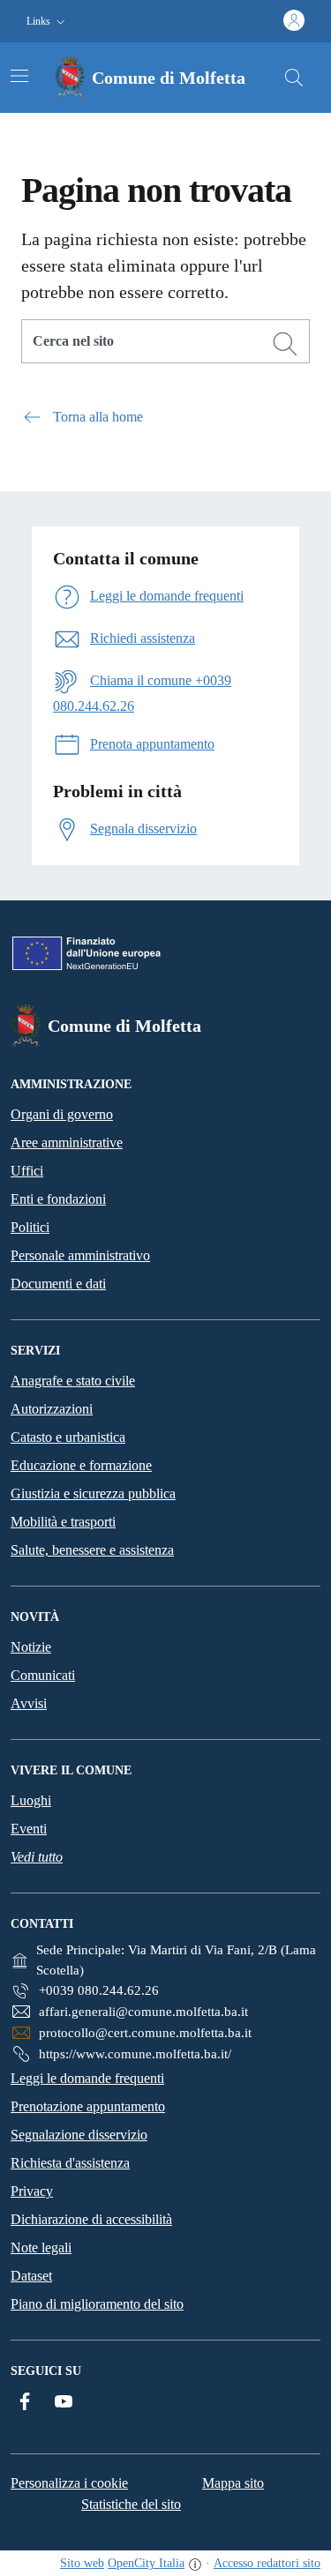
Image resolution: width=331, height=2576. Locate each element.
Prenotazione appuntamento (88, 2106)
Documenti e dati (58, 1284)
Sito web (82, 2563)
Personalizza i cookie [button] (69, 2483)
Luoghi (31, 1800)
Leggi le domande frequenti (87, 2078)
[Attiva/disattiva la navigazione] (19, 76)
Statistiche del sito (131, 2504)
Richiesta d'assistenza (70, 2163)
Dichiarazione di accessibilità (91, 2219)
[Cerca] (285, 344)
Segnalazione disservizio (79, 2135)
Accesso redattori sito (267, 2563)
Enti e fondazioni (58, 1199)
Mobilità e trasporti (63, 1522)
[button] (48, 22)
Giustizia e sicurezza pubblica (93, 1493)
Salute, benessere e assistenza (92, 1550)
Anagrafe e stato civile (73, 1381)
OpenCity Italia (146, 2563)
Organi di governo (62, 1114)
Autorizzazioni (52, 1409)
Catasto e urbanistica (68, 1437)
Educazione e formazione (81, 1465)
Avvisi (29, 1703)
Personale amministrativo (80, 1255)
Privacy (32, 2191)
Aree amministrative (67, 1142)
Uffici (27, 1171)
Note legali (41, 2247)
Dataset (31, 2276)
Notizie (31, 1647)
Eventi (29, 1829)
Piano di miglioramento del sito (97, 2304)
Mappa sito (233, 2483)
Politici (30, 1227)
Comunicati (43, 1675)
